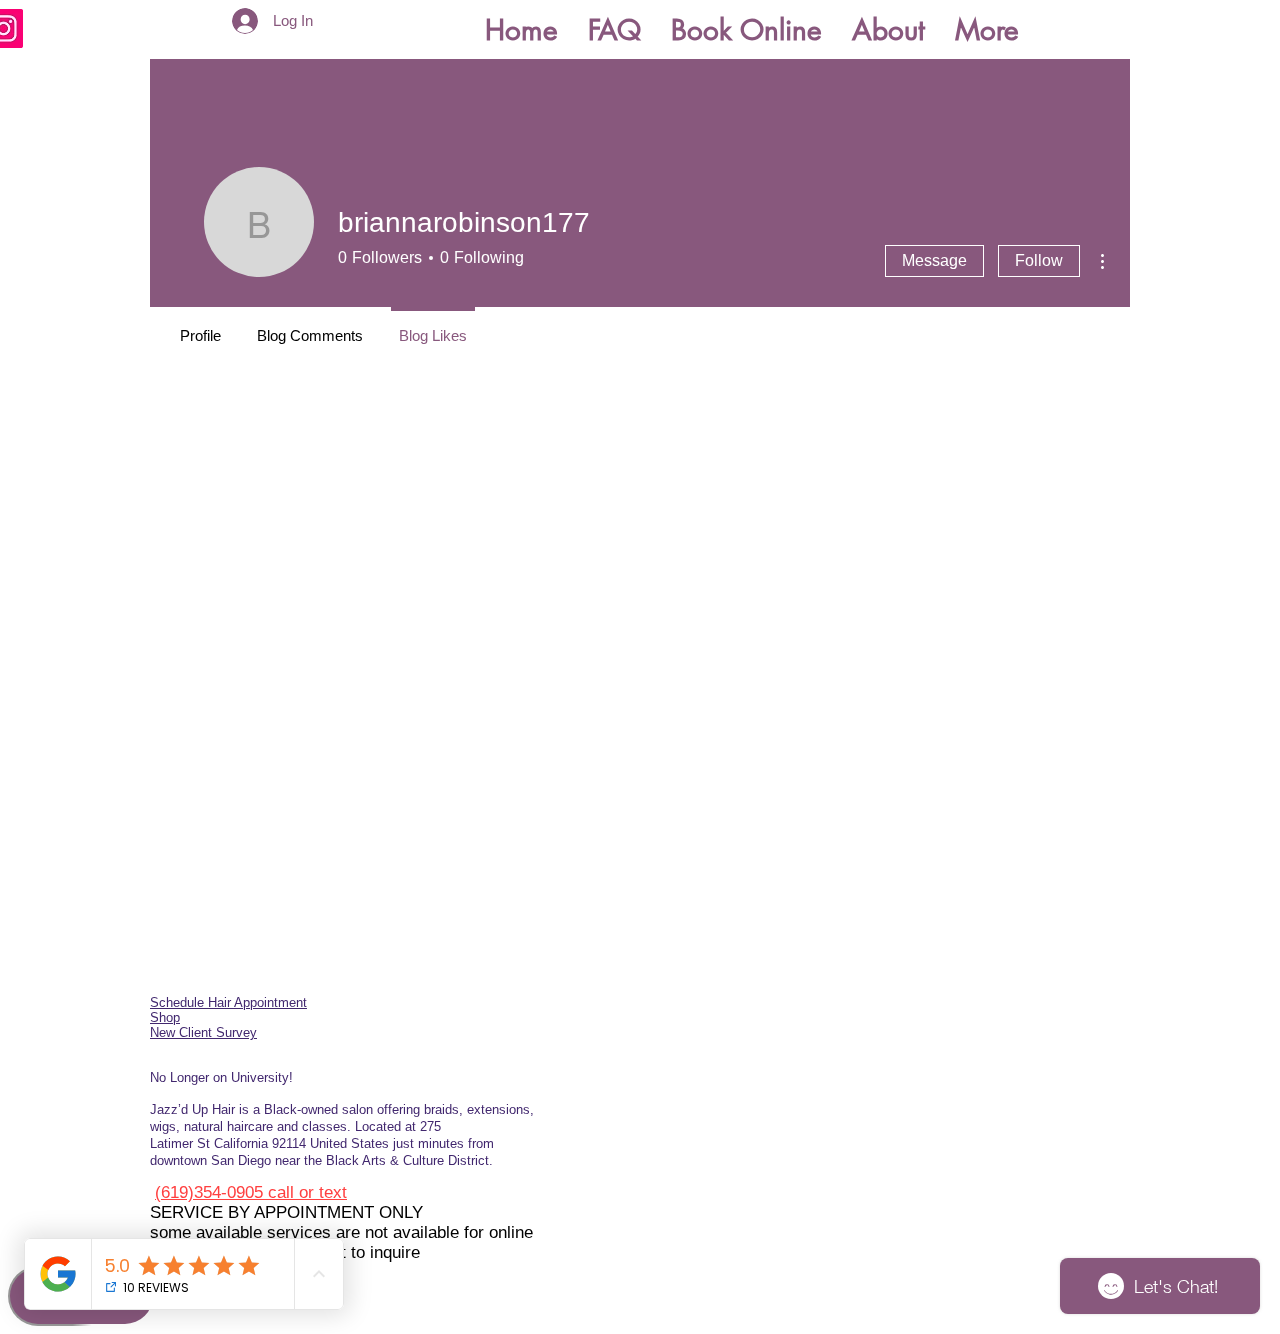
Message (934, 260)
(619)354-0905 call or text (251, 1192)
